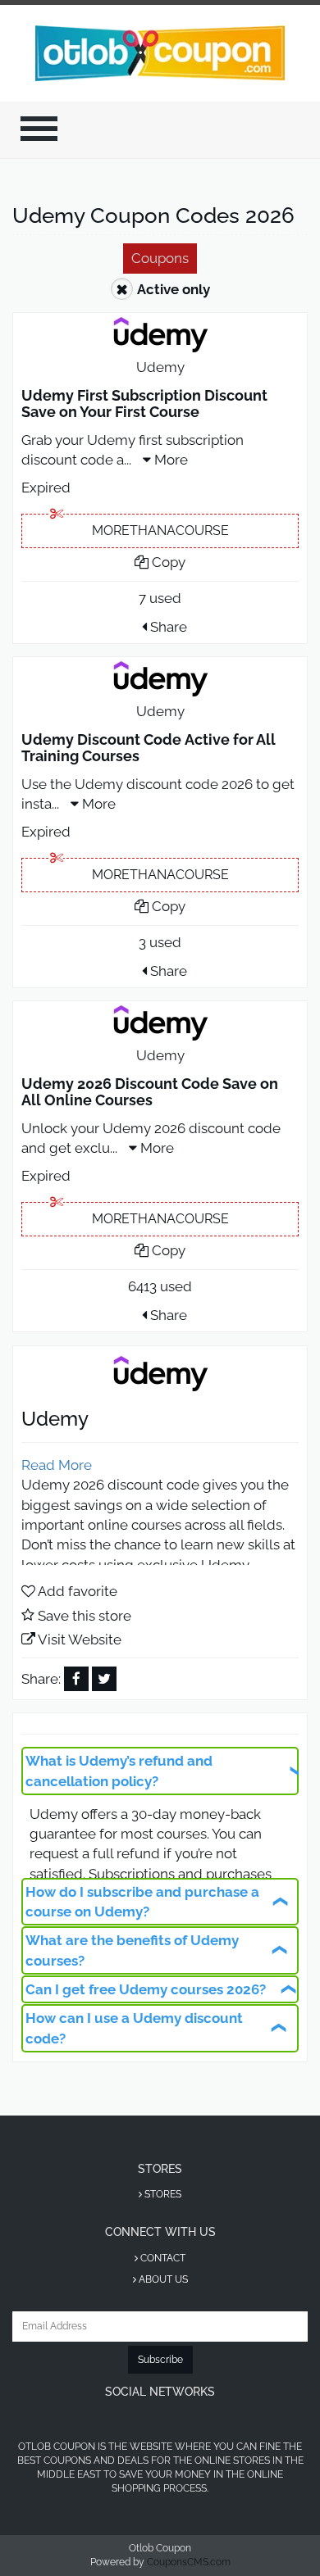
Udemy (160, 367)
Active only (174, 289)
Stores (162, 2194)
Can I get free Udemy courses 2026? (146, 1989)
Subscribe (160, 2360)
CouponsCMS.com (189, 2562)
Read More (57, 1465)
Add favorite (78, 1591)
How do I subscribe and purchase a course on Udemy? (142, 1902)
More (169, 460)
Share (167, 627)
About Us (162, 2279)
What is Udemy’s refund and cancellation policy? (119, 1771)
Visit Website (80, 1639)
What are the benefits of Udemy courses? (132, 1950)
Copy (167, 562)
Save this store (85, 1616)
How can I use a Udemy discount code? (134, 2028)
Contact (162, 2258)
